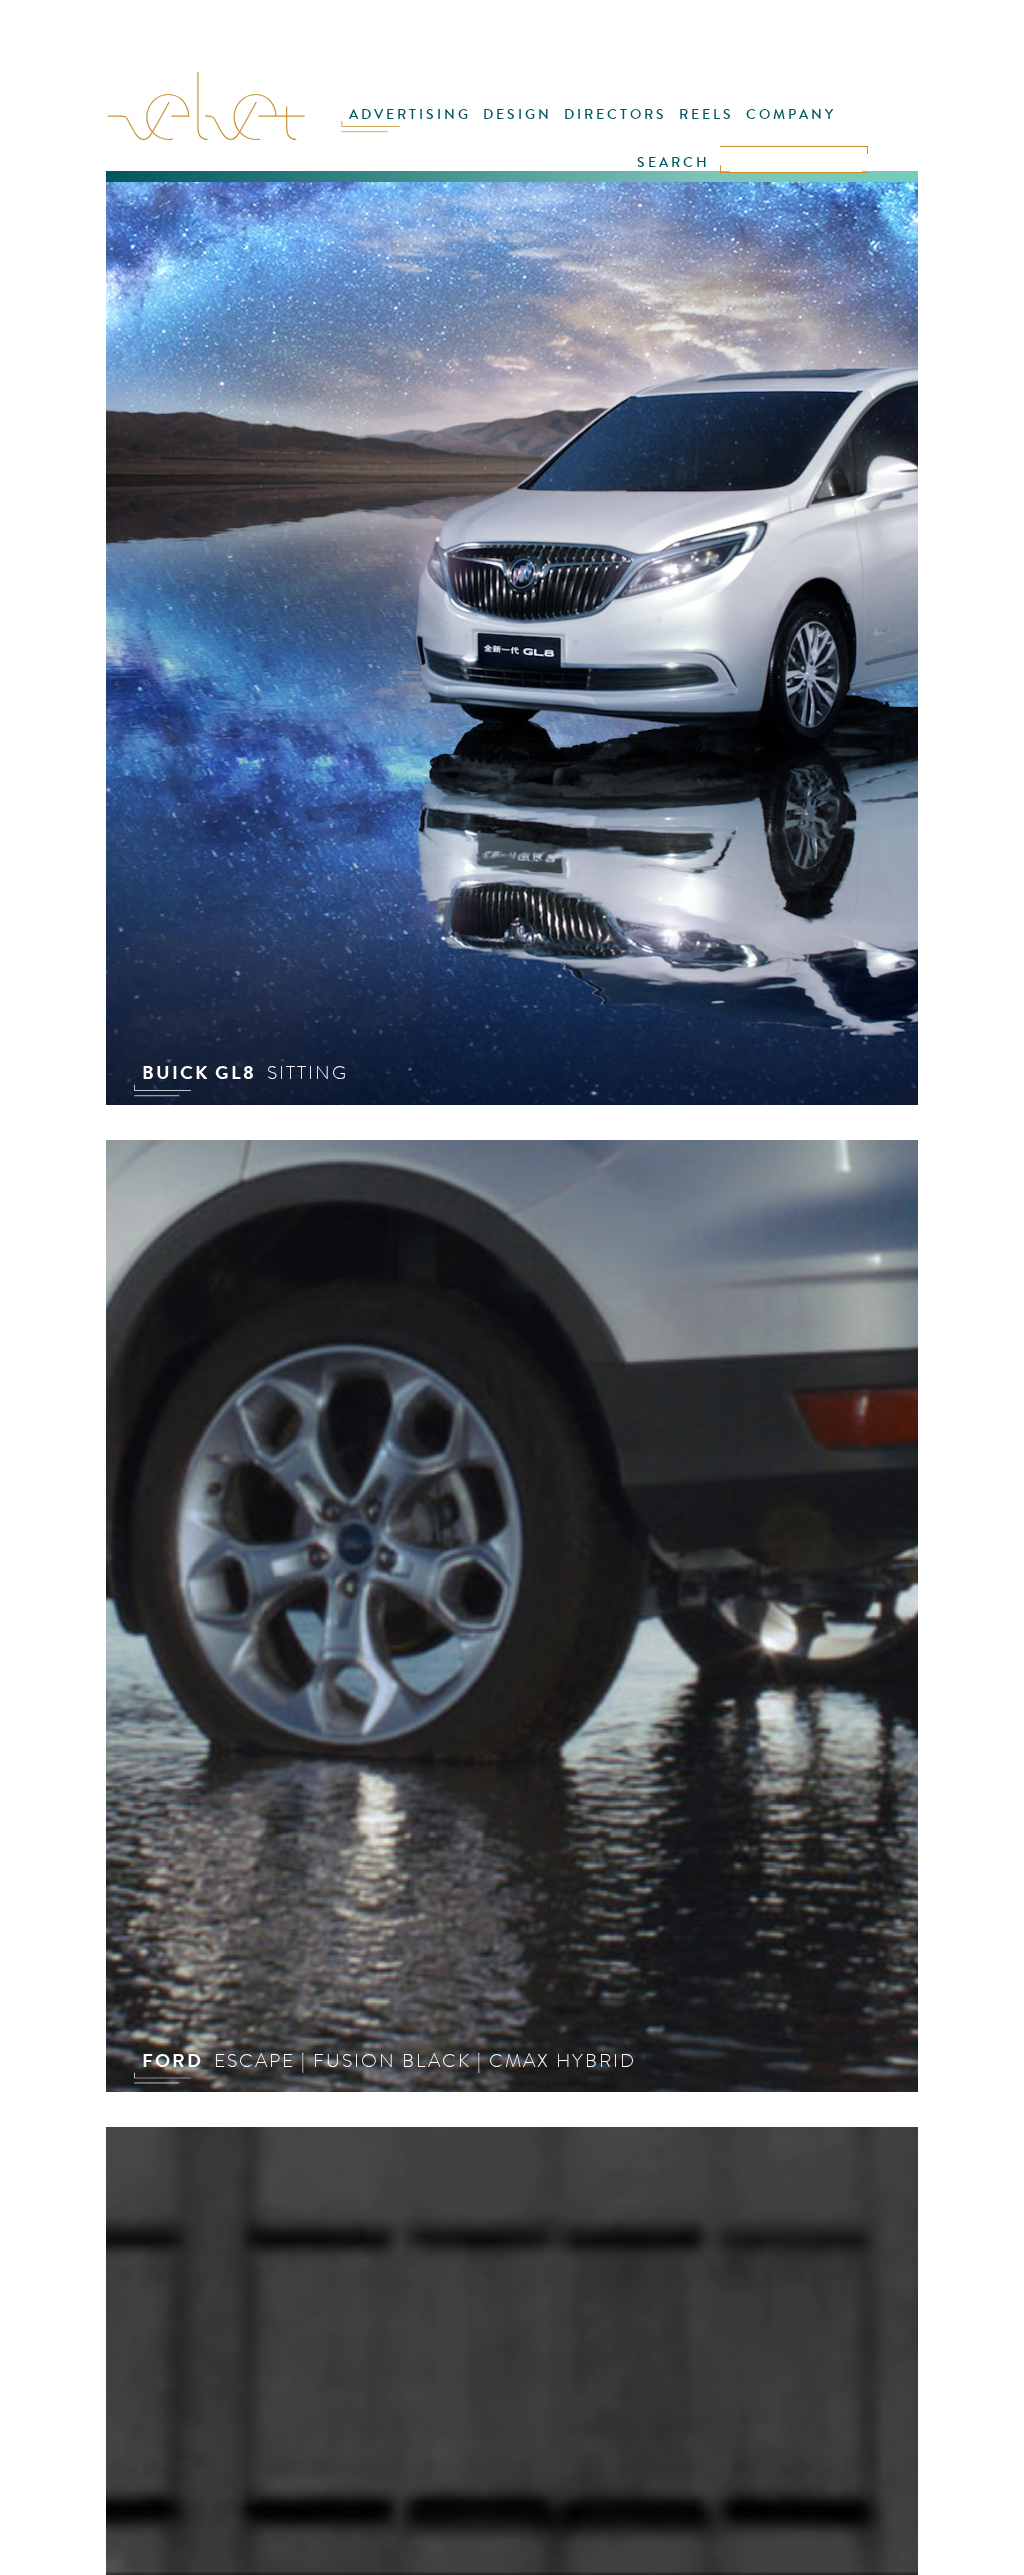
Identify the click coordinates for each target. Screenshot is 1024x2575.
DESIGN (517, 114)
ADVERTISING (410, 114)
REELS (706, 114)
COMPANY (791, 114)
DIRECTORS (615, 114)
